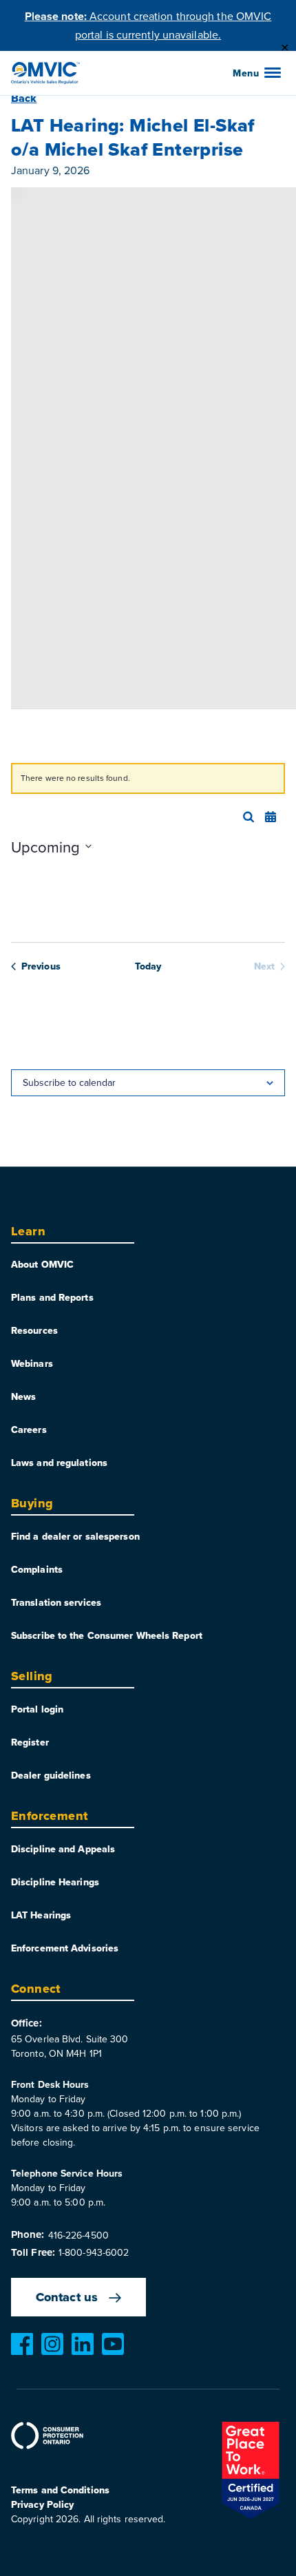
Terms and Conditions (60, 2490)
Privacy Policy (42, 2504)
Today (148, 966)
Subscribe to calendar (69, 1082)
